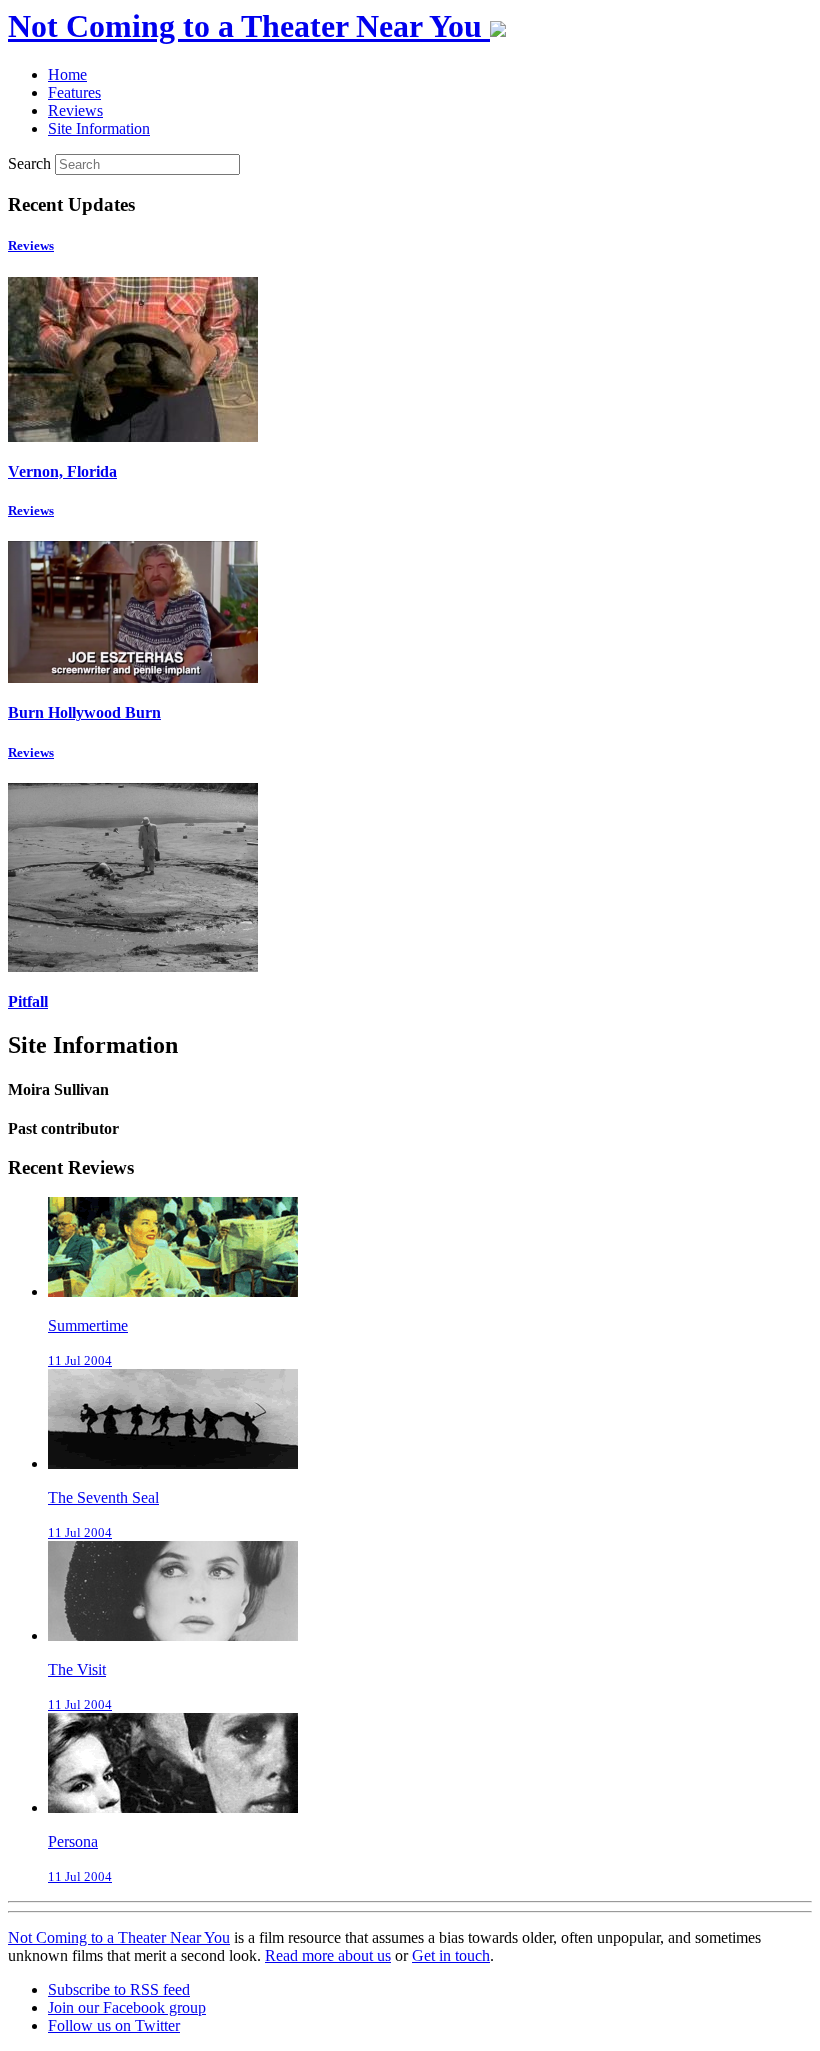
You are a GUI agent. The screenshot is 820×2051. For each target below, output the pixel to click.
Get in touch (451, 1955)
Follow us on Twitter (114, 2025)
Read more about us (328, 1955)
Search (29, 163)
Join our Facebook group (127, 2007)
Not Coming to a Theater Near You (119, 1937)
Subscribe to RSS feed (119, 1989)
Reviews (31, 245)
